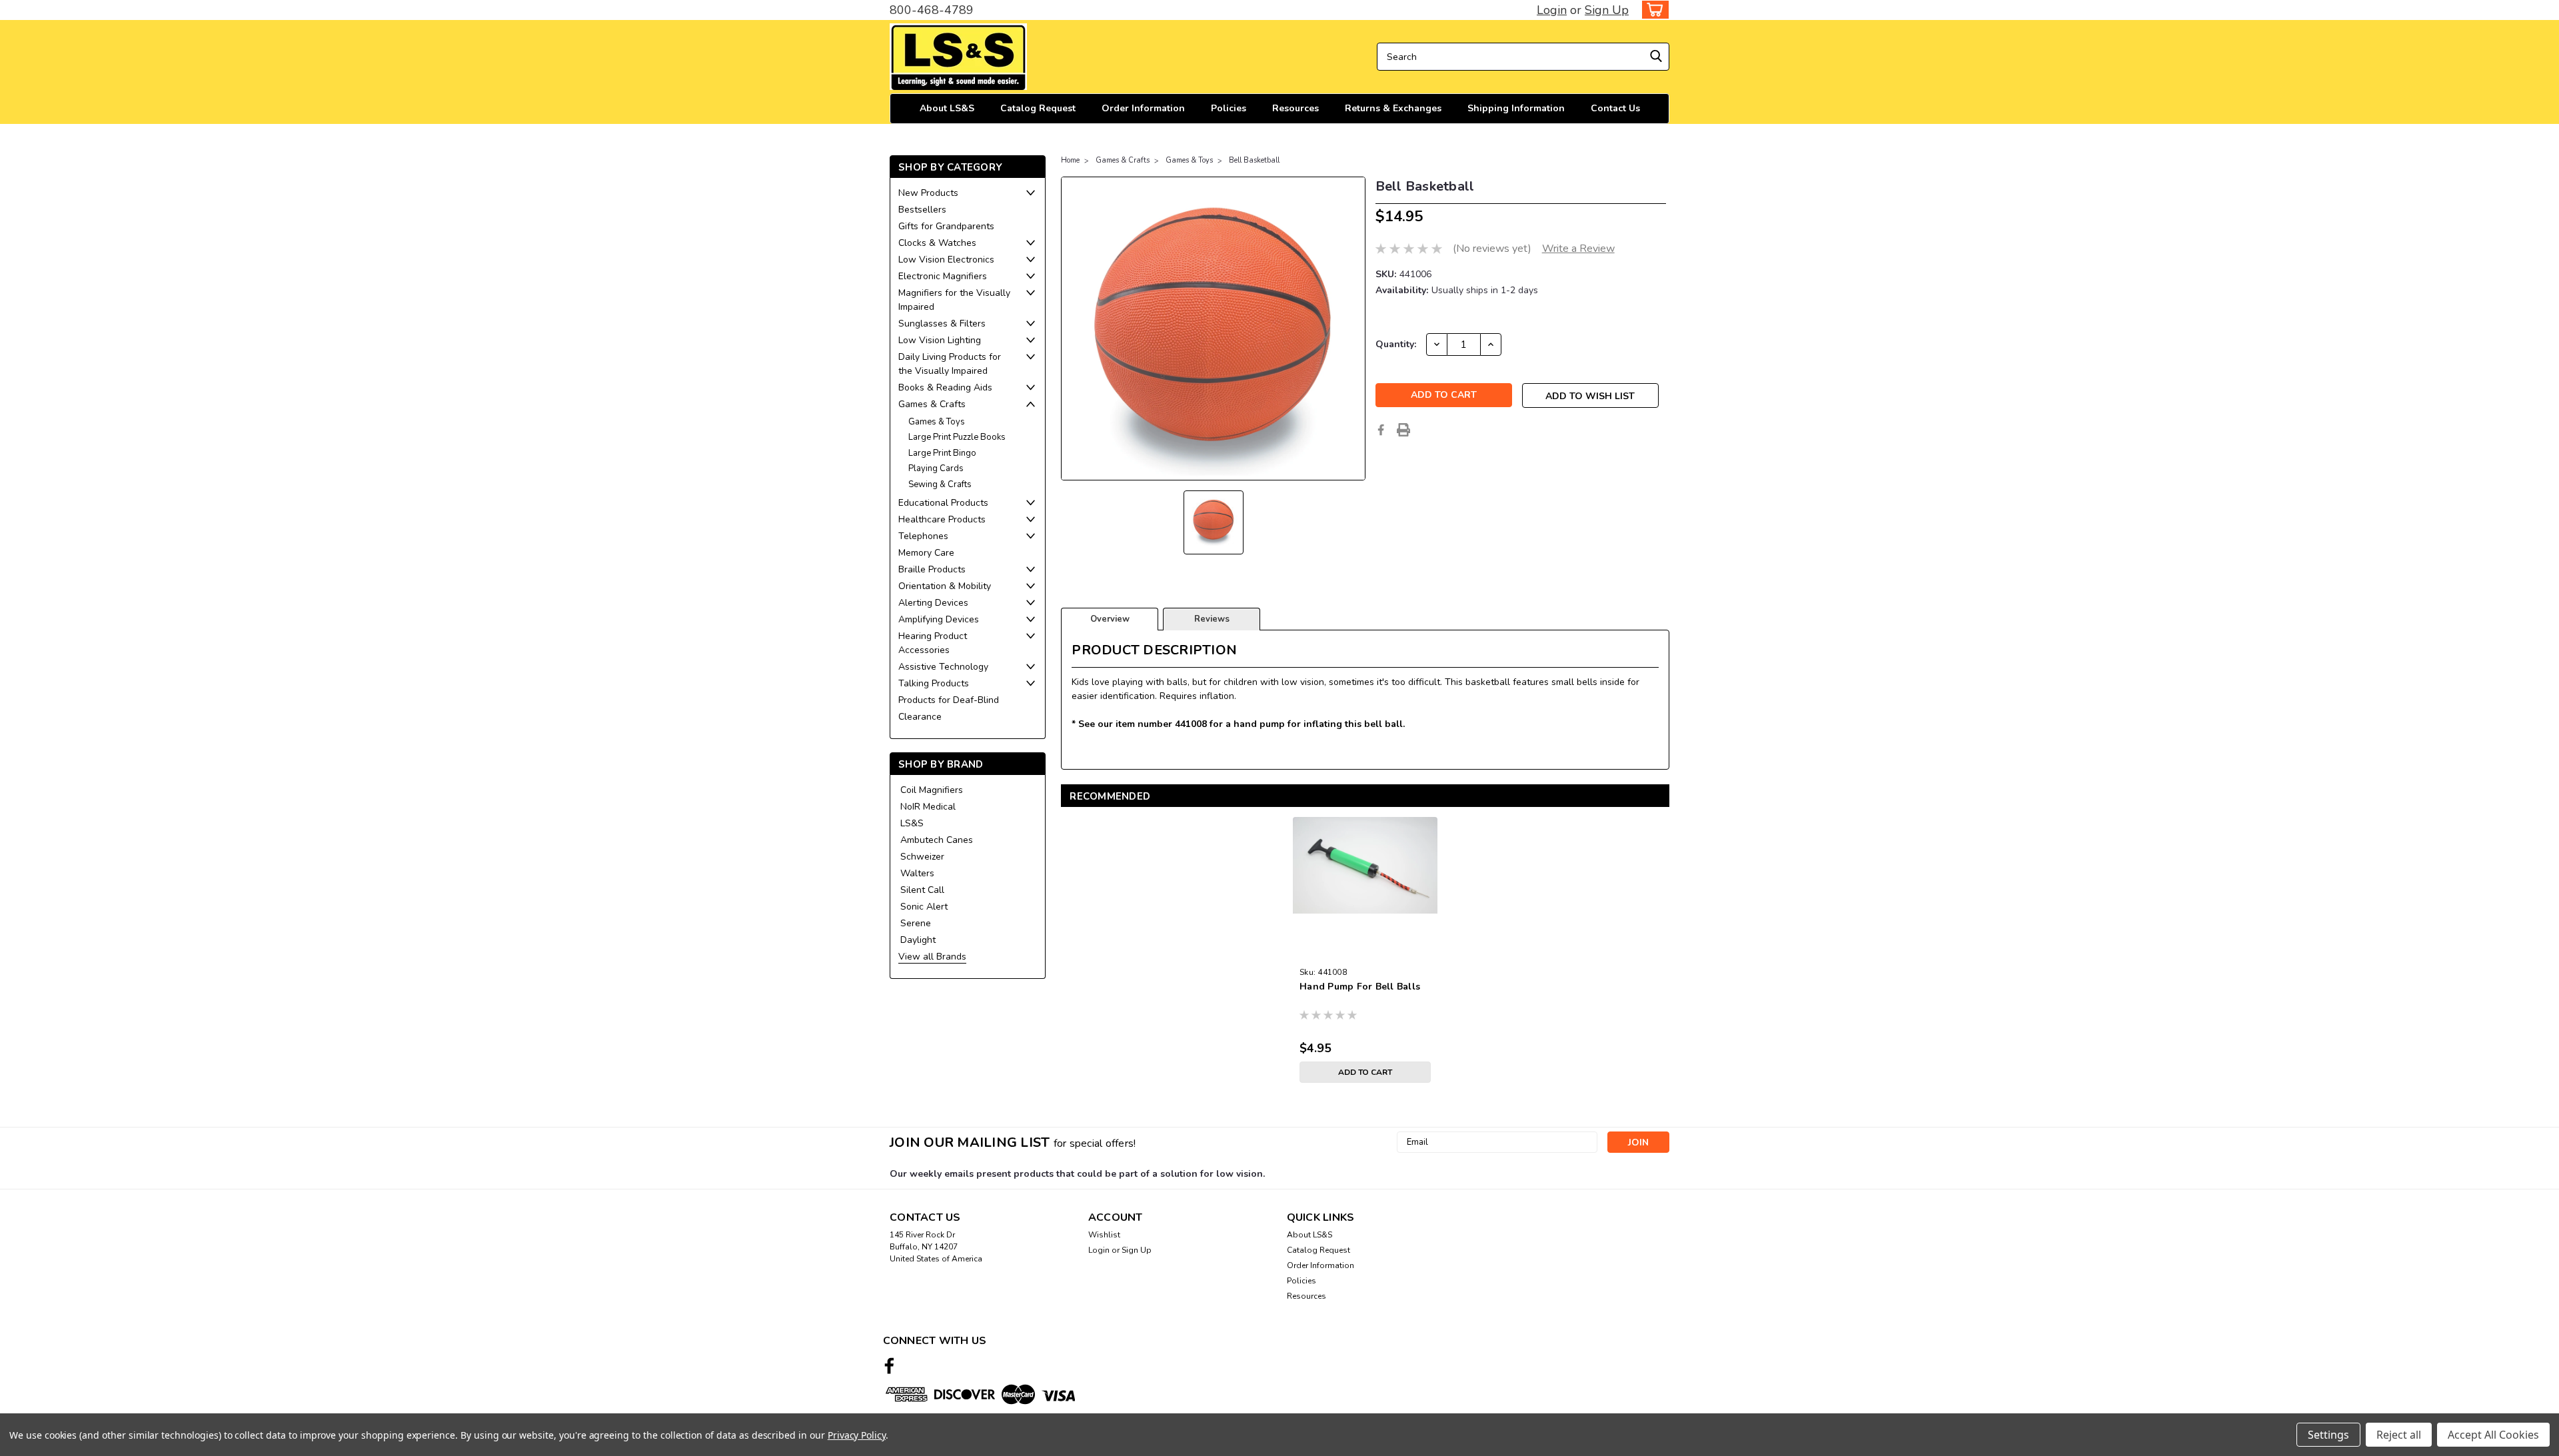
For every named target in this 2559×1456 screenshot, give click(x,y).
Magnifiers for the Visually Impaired (954, 300)
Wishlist (1104, 1235)
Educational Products (943, 503)
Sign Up (1607, 10)
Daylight (918, 940)
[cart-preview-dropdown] (1652, 10)
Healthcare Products (942, 519)
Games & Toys (937, 422)
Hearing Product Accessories (933, 643)
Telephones (923, 536)
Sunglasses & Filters (942, 324)
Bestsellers (922, 210)
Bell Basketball (1254, 160)
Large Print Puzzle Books (957, 437)
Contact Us (1615, 108)
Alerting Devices (933, 603)
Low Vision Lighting (940, 340)
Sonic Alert (924, 907)
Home (1070, 160)
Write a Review (1578, 249)
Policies (1229, 108)
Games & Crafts (932, 404)
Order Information (1143, 108)
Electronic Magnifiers (943, 276)
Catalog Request (1038, 108)
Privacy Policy (857, 1435)
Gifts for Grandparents (946, 226)
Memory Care (926, 553)
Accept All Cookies (2493, 1435)
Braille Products (932, 569)
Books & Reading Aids (945, 387)
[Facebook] (1381, 430)
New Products (928, 193)
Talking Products (934, 683)
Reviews (1212, 619)
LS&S (912, 823)
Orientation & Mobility (945, 586)
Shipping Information (1516, 108)
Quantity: (1396, 344)
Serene (916, 923)
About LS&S (947, 108)
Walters (917, 873)
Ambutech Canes (937, 840)
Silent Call (922, 890)
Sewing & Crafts (940, 484)
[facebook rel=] (889, 1366)
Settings (2328, 1435)
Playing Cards (936, 468)
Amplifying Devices (939, 619)
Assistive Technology (943, 667)
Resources (1295, 108)
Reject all (2399, 1435)
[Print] (1403, 430)
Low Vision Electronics (946, 260)
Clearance (920, 717)
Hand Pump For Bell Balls (1360, 987)
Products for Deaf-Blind (949, 700)
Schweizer (922, 857)
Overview (1110, 619)
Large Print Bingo (942, 453)
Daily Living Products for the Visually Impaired (950, 364)
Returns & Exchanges (1393, 108)
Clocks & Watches (937, 243)
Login (1552, 10)
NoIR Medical (928, 807)
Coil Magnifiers (932, 790)
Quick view (1365, 951)
